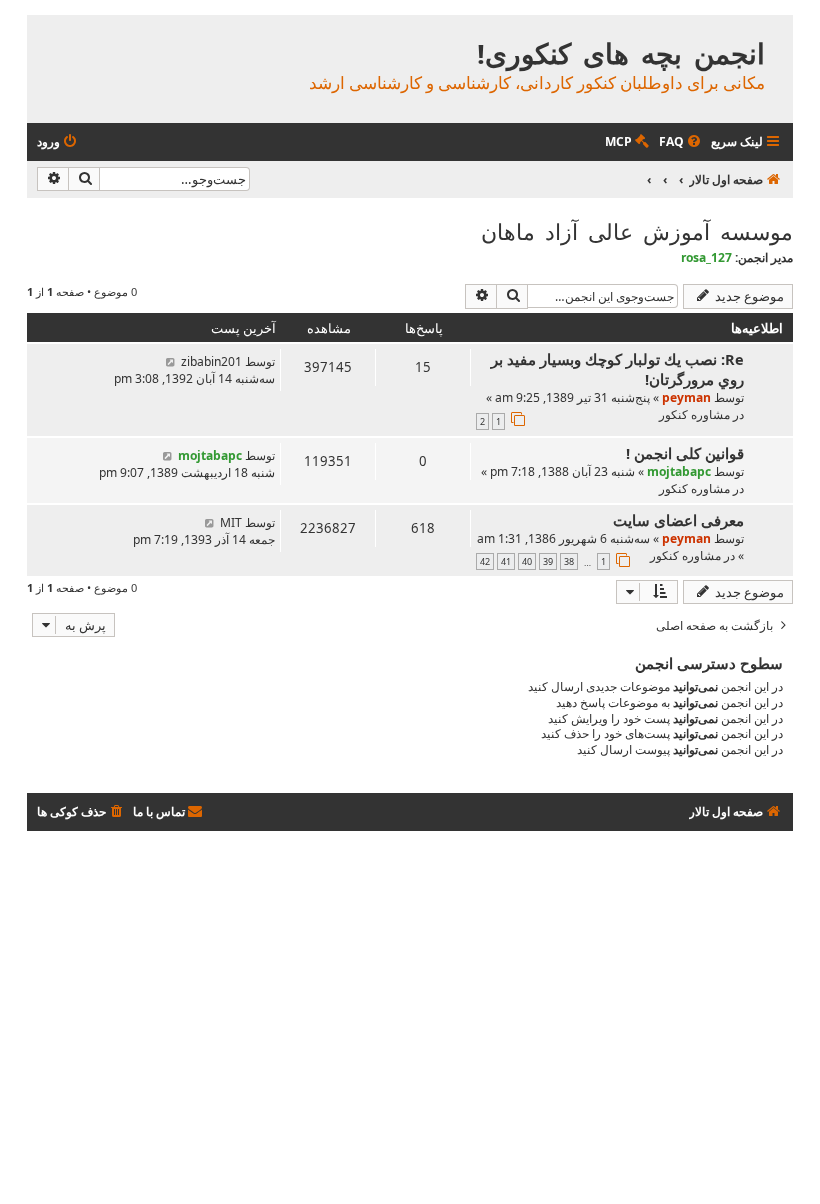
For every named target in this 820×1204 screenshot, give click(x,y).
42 (485, 561)
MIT (231, 522)
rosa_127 (706, 257)
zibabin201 (211, 361)
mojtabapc (679, 471)
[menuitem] (681, 142)
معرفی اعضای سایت (678, 520)
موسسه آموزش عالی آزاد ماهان (637, 231)
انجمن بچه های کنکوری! (621, 53)
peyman (686, 397)
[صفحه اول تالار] (776, 32)
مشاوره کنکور (694, 414)
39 (548, 561)
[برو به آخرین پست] (170, 361)
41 (506, 561)
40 (527, 561)
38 (569, 561)
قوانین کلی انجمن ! (685, 453)
